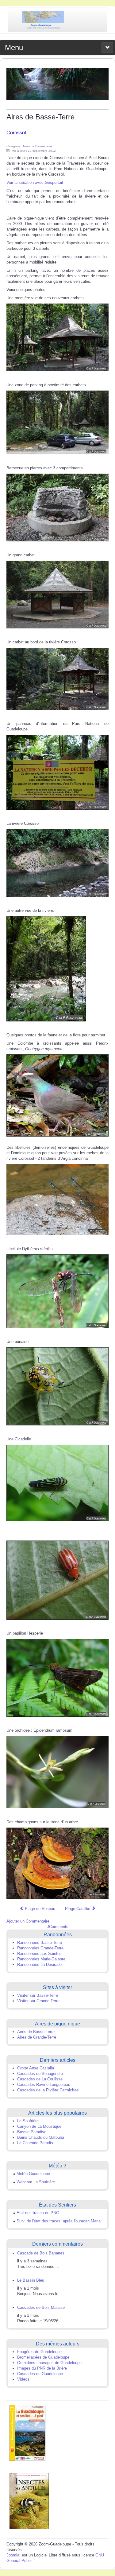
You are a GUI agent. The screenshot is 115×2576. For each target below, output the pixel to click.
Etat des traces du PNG (38, 2213)
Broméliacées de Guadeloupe (43, 2357)
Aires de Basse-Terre (37, 146)
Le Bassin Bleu (31, 2280)
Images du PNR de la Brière (42, 2368)
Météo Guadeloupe (33, 2174)
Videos (23, 2379)
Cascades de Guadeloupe (40, 2374)
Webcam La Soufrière (36, 2182)
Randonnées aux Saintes (39, 1954)
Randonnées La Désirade (39, 1965)
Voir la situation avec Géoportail (35, 182)
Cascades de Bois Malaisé (41, 2307)
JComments (58, 1927)
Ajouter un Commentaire (28, 1921)
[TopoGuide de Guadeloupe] (27, 2433)
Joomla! (13, 2555)
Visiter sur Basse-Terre (38, 1995)
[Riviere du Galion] (57, 84)
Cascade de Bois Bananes (41, 2253)
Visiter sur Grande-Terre (38, 2001)
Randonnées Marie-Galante (41, 1959)
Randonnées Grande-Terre (40, 1948)
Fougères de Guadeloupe (39, 2352)
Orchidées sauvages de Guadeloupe (49, 2363)
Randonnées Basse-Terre (40, 1943)
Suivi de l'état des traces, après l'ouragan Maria (59, 2221)
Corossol (16, 133)
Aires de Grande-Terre (37, 2037)
